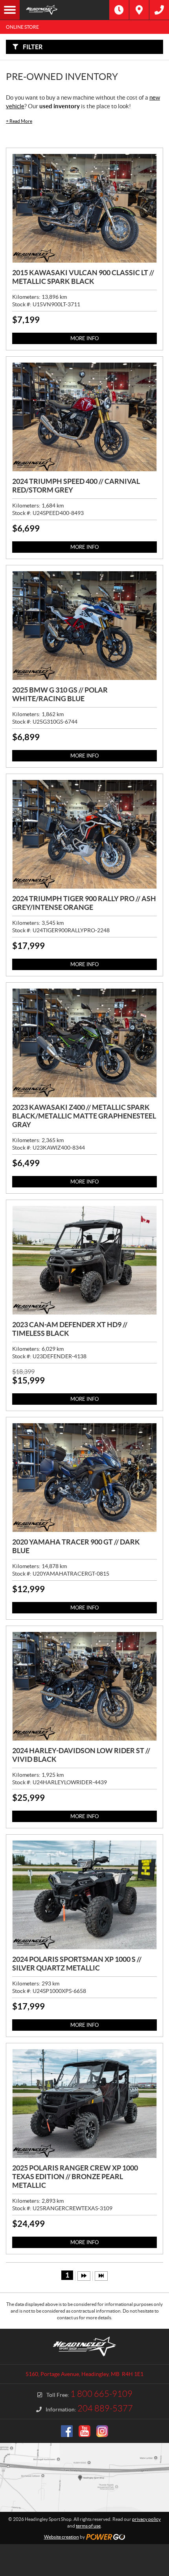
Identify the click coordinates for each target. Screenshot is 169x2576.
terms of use (88, 2526)
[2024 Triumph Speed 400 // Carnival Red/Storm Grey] (84, 417)
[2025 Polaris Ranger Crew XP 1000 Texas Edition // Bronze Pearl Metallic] (84, 2104)
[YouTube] (84, 2431)
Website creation (62, 2537)
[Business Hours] (119, 10)
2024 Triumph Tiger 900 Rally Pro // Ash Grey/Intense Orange (84, 903)
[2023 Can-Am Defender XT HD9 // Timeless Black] (84, 1260)
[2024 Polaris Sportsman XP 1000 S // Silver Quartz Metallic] (84, 1895)
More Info (84, 338)
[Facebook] (67, 2431)
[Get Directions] (139, 10)
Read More (19, 121)
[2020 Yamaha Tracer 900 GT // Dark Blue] (84, 1478)
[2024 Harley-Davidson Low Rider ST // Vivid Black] (84, 1686)
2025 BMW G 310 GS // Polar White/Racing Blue (60, 694)
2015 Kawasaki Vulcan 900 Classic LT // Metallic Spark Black (83, 277)
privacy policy (146, 2519)
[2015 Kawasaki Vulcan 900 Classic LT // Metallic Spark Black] (84, 208)
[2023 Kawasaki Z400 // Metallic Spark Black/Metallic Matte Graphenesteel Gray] (84, 1043)
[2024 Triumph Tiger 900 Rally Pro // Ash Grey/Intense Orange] (84, 834)
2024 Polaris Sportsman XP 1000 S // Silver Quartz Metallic (77, 1964)
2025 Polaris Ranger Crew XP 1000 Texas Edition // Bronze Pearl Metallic (75, 2177)
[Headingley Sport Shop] (64, 10)
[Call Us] (159, 10)
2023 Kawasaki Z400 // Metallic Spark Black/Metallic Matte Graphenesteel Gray (84, 1116)
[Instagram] (102, 2431)
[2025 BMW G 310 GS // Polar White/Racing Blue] (84, 626)
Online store (22, 27)
